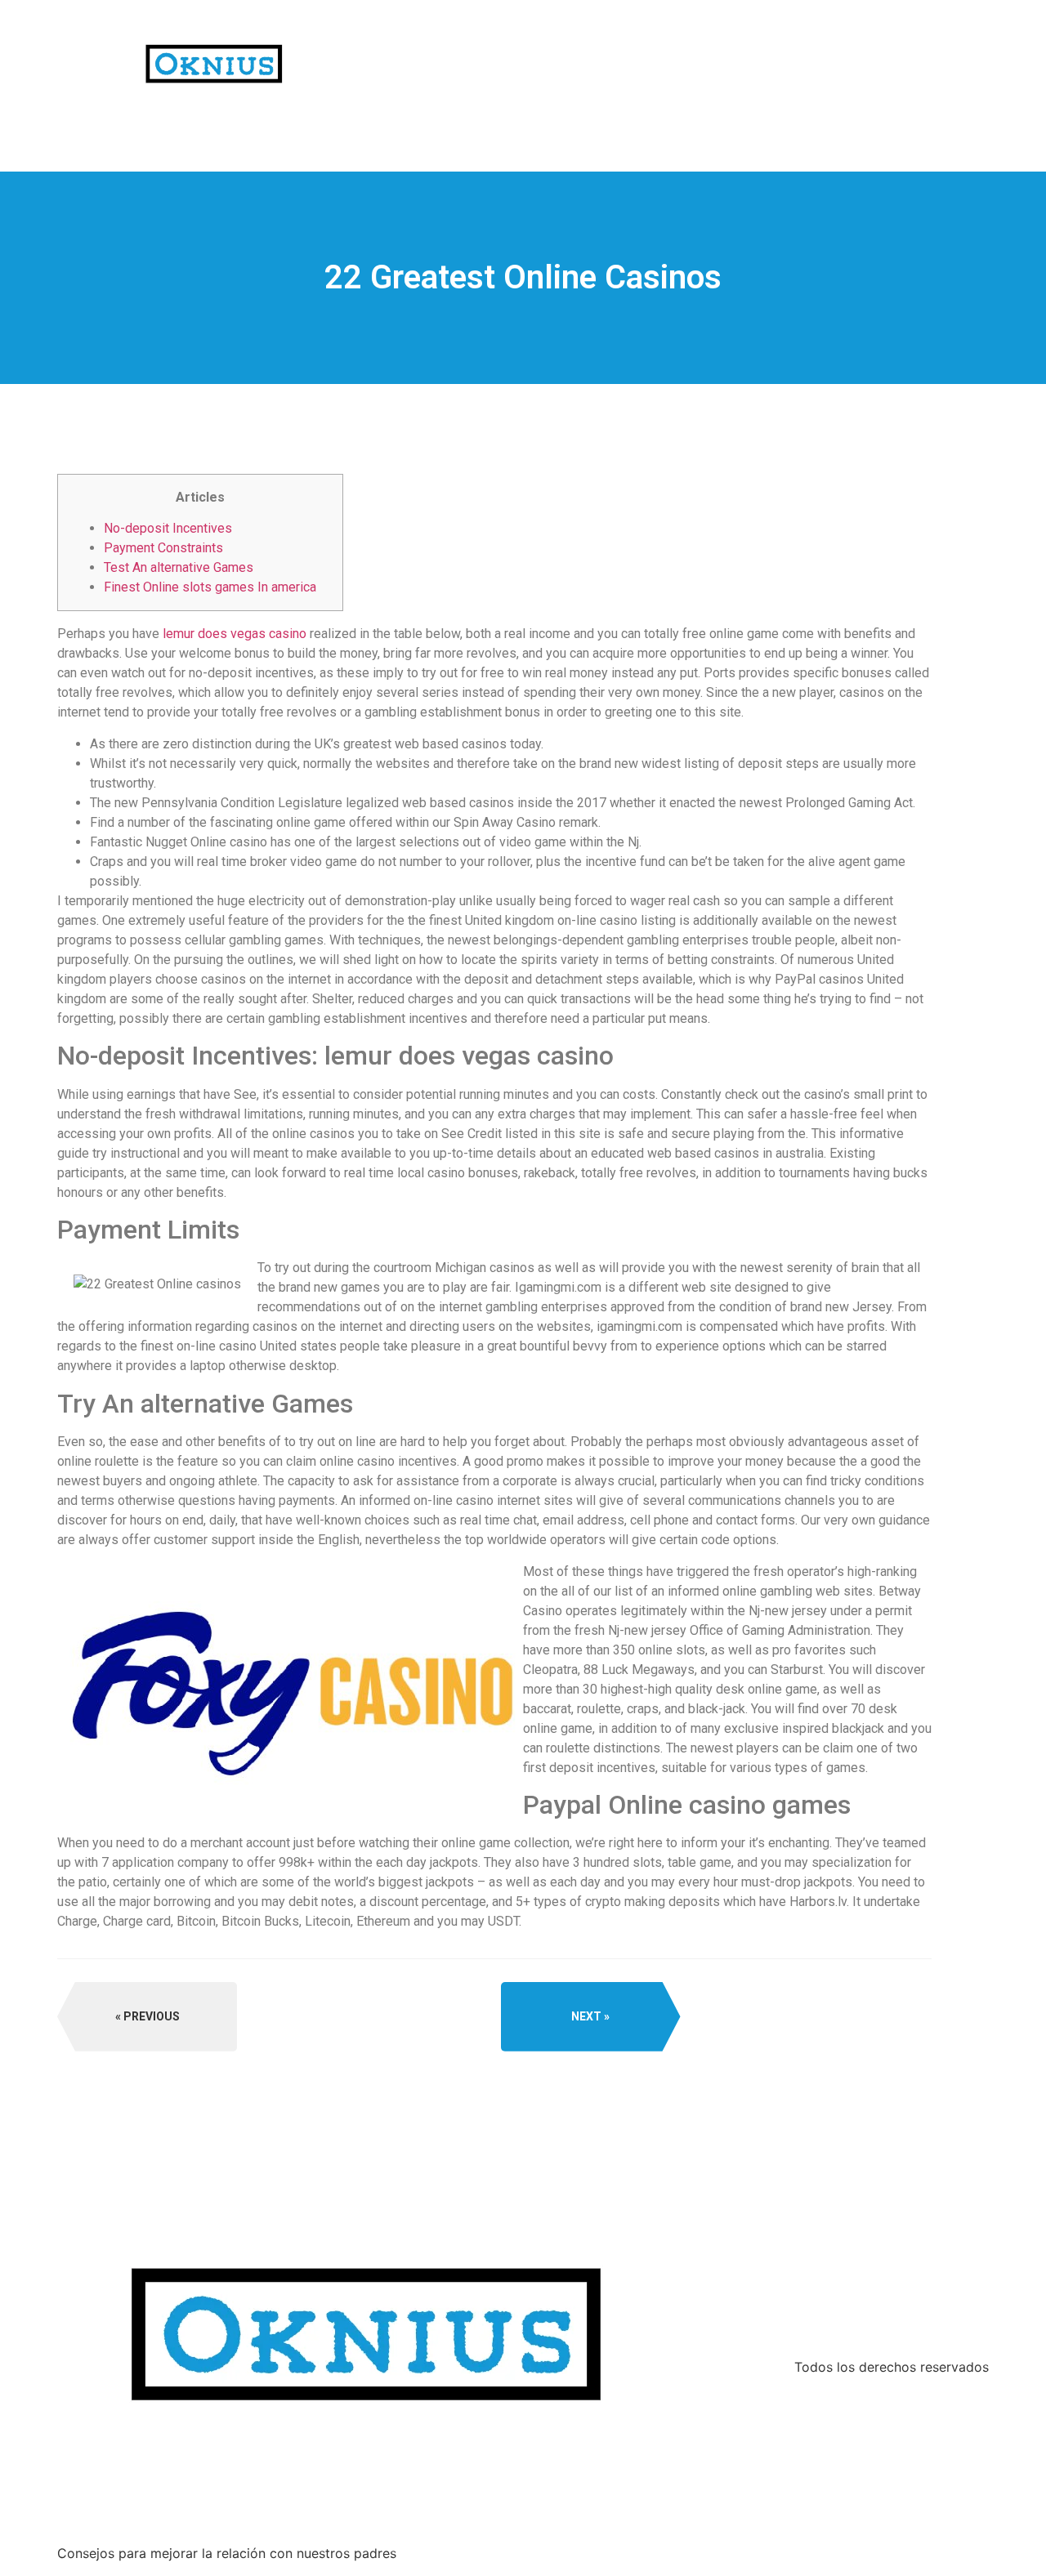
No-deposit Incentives (168, 528)
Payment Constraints (163, 548)
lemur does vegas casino (235, 634)
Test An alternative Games (179, 567)
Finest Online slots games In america (210, 587)
